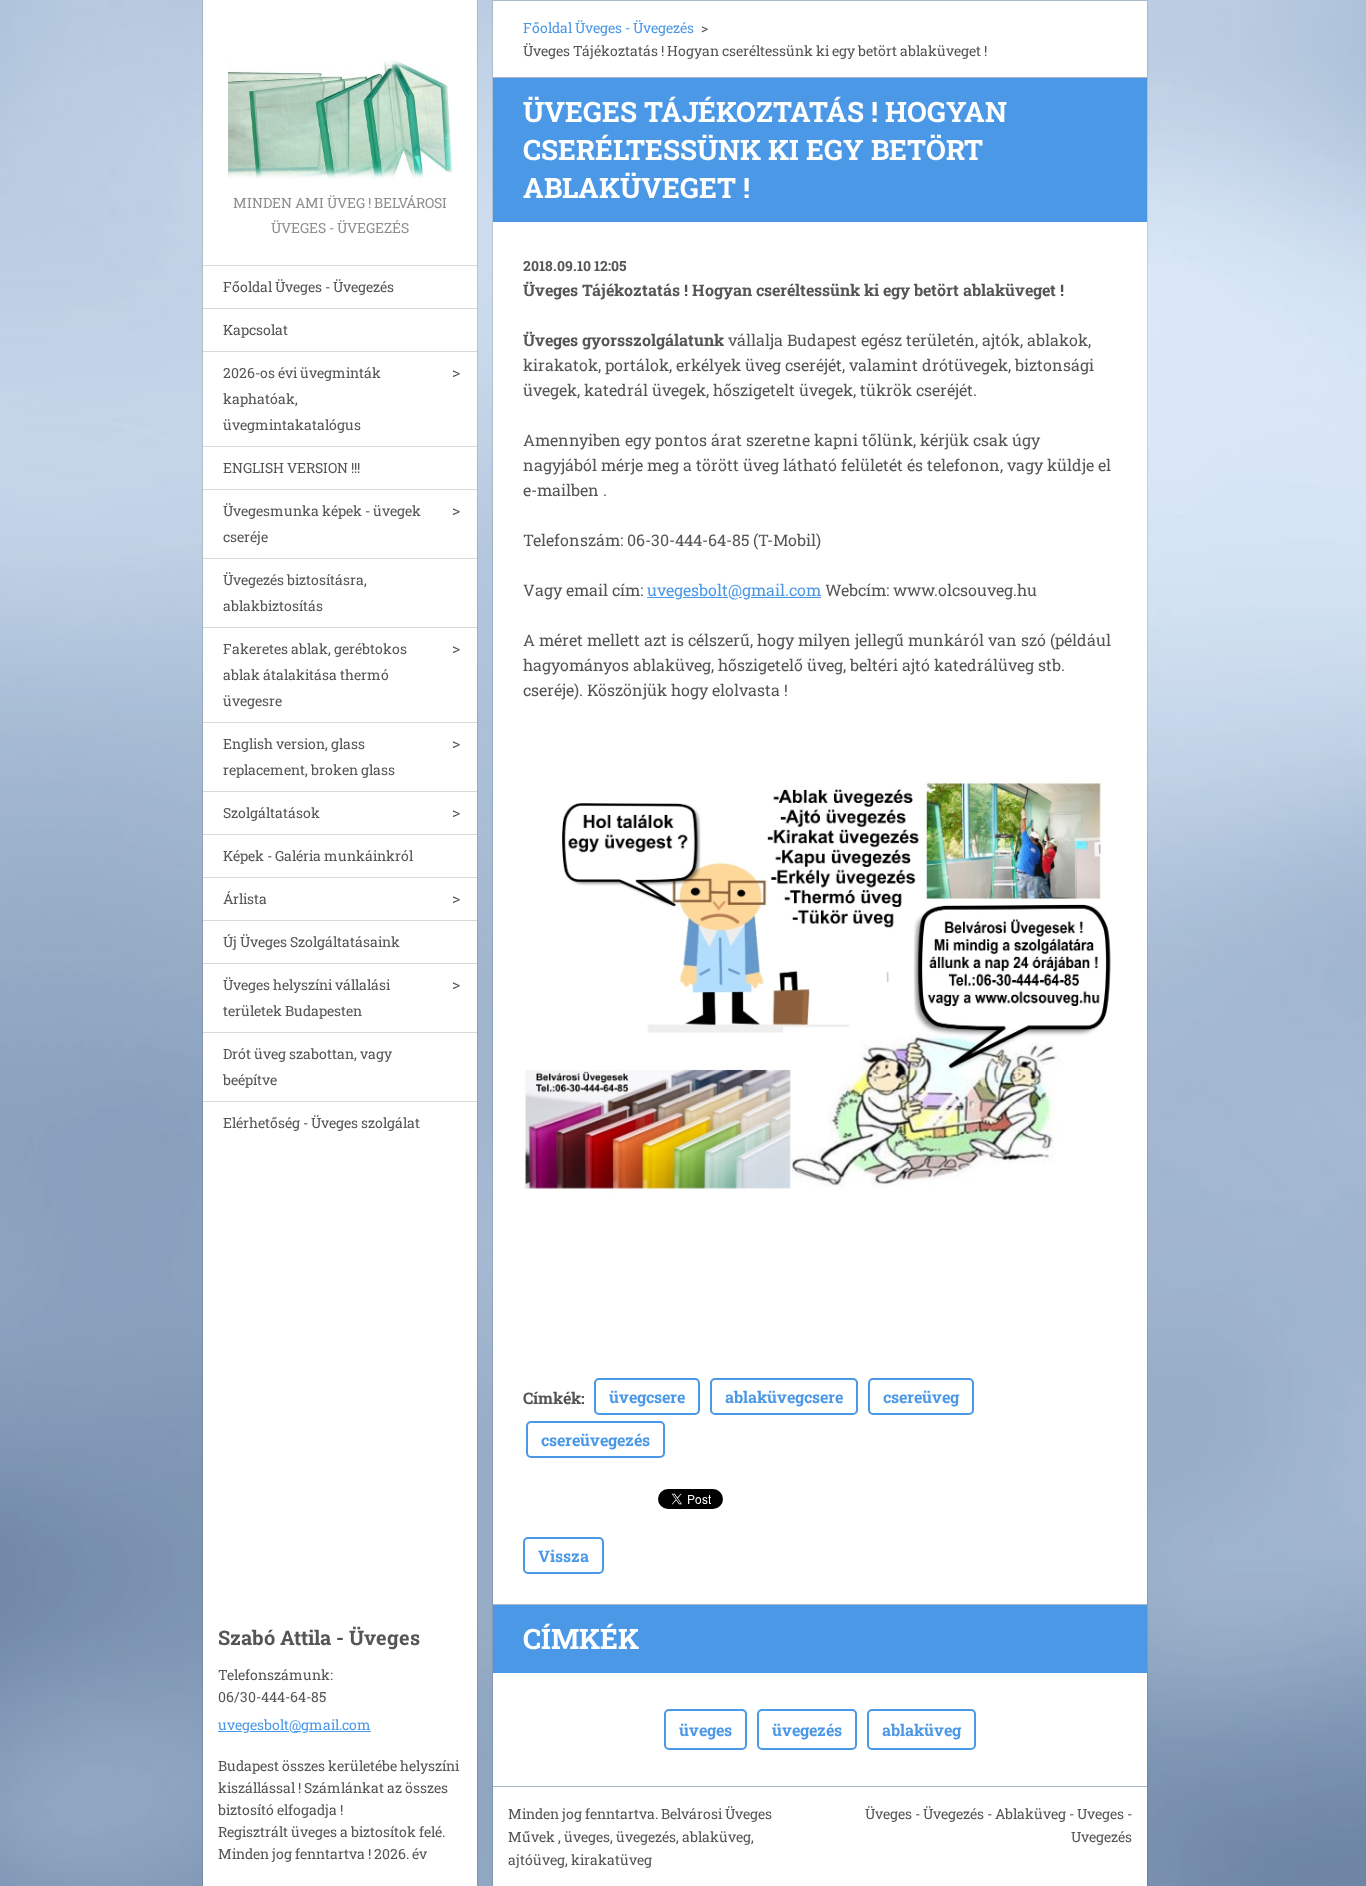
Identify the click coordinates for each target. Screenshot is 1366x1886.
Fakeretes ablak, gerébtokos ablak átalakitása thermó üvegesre (315, 674)
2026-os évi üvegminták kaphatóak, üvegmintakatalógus (302, 398)
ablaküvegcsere (784, 1396)
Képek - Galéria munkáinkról (318, 855)
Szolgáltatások (271, 812)
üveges (705, 1729)
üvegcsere (647, 1396)
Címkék (552, 1397)
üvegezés (807, 1729)
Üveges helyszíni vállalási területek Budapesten (306, 997)
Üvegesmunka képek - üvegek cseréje (322, 523)
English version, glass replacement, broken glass (309, 756)
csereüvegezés (595, 1439)
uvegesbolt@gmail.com (734, 589)
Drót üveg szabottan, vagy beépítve (307, 1066)
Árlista (245, 898)
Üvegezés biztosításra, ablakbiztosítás (295, 592)
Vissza (563, 1555)
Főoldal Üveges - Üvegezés (308, 286)
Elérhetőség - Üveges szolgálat (321, 1122)
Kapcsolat (255, 329)
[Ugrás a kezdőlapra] (340, 95)
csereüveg (921, 1396)
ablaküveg (921, 1729)
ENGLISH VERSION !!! (291, 467)
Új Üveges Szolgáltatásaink (311, 941)
